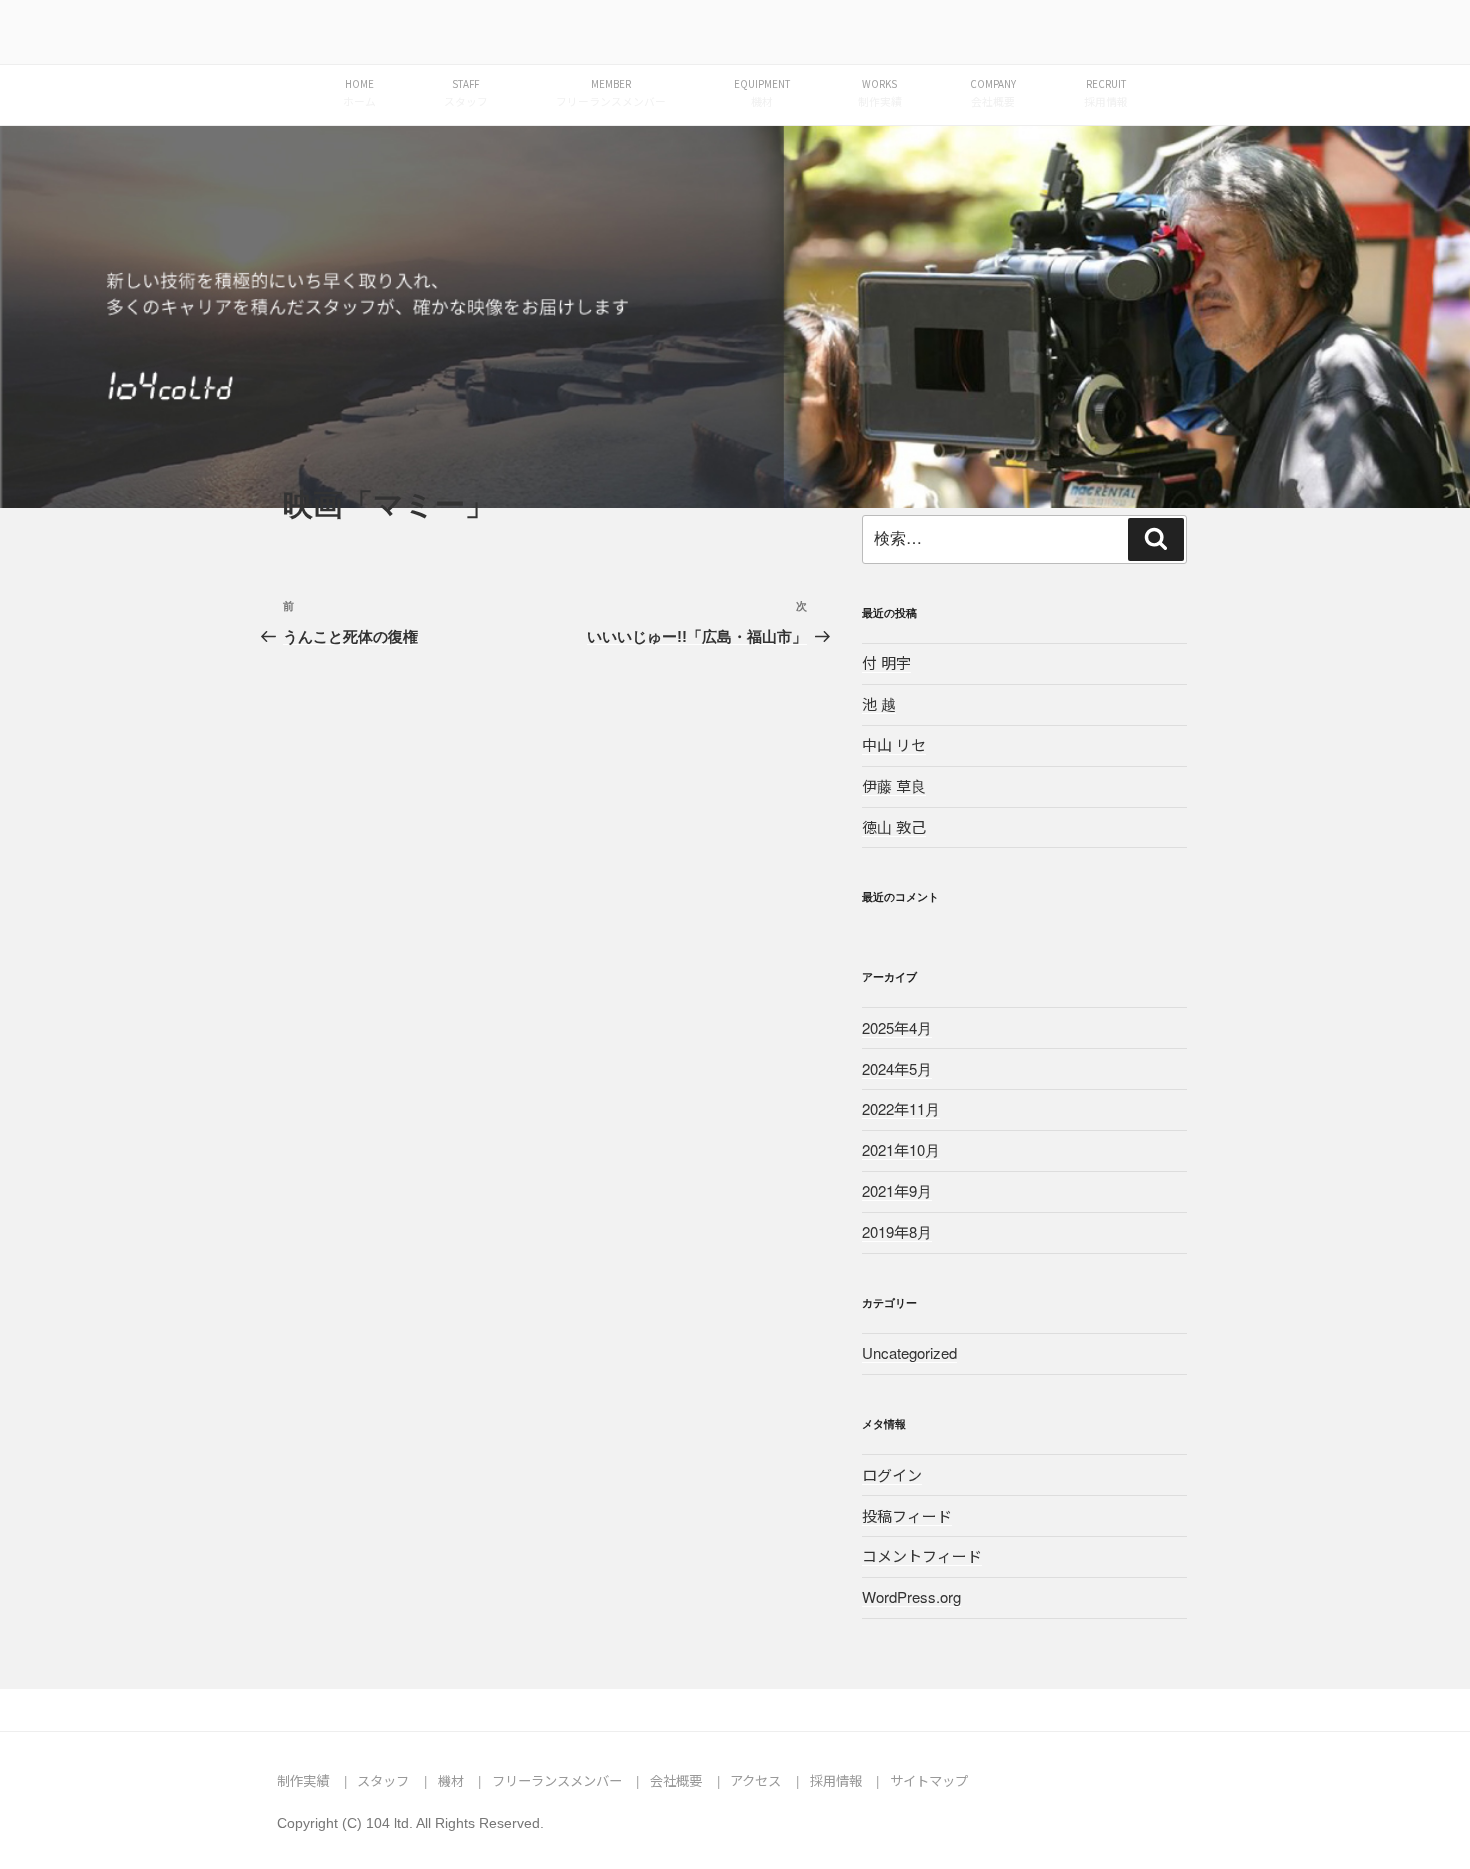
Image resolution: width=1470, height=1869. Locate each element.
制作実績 (303, 1780)
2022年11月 (901, 1108)
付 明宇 (886, 662)
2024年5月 (897, 1068)
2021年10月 (901, 1149)
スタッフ (383, 1780)
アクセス (755, 1780)
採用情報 (836, 1780)
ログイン (892, 1474)
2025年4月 (897, 1027)
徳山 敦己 (894, 826)
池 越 (879, 703)
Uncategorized (909, 1352)
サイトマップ (929, 1780)
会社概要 (676, 1780)
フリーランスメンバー (557, 1780)
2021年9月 (897, 1190)
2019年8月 (897, 1231)
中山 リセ (894, 744)
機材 (451, 1780)
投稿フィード (907, 1515)
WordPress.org (911, 1596)
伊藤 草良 (894, 785)
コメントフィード (922, 1555)
